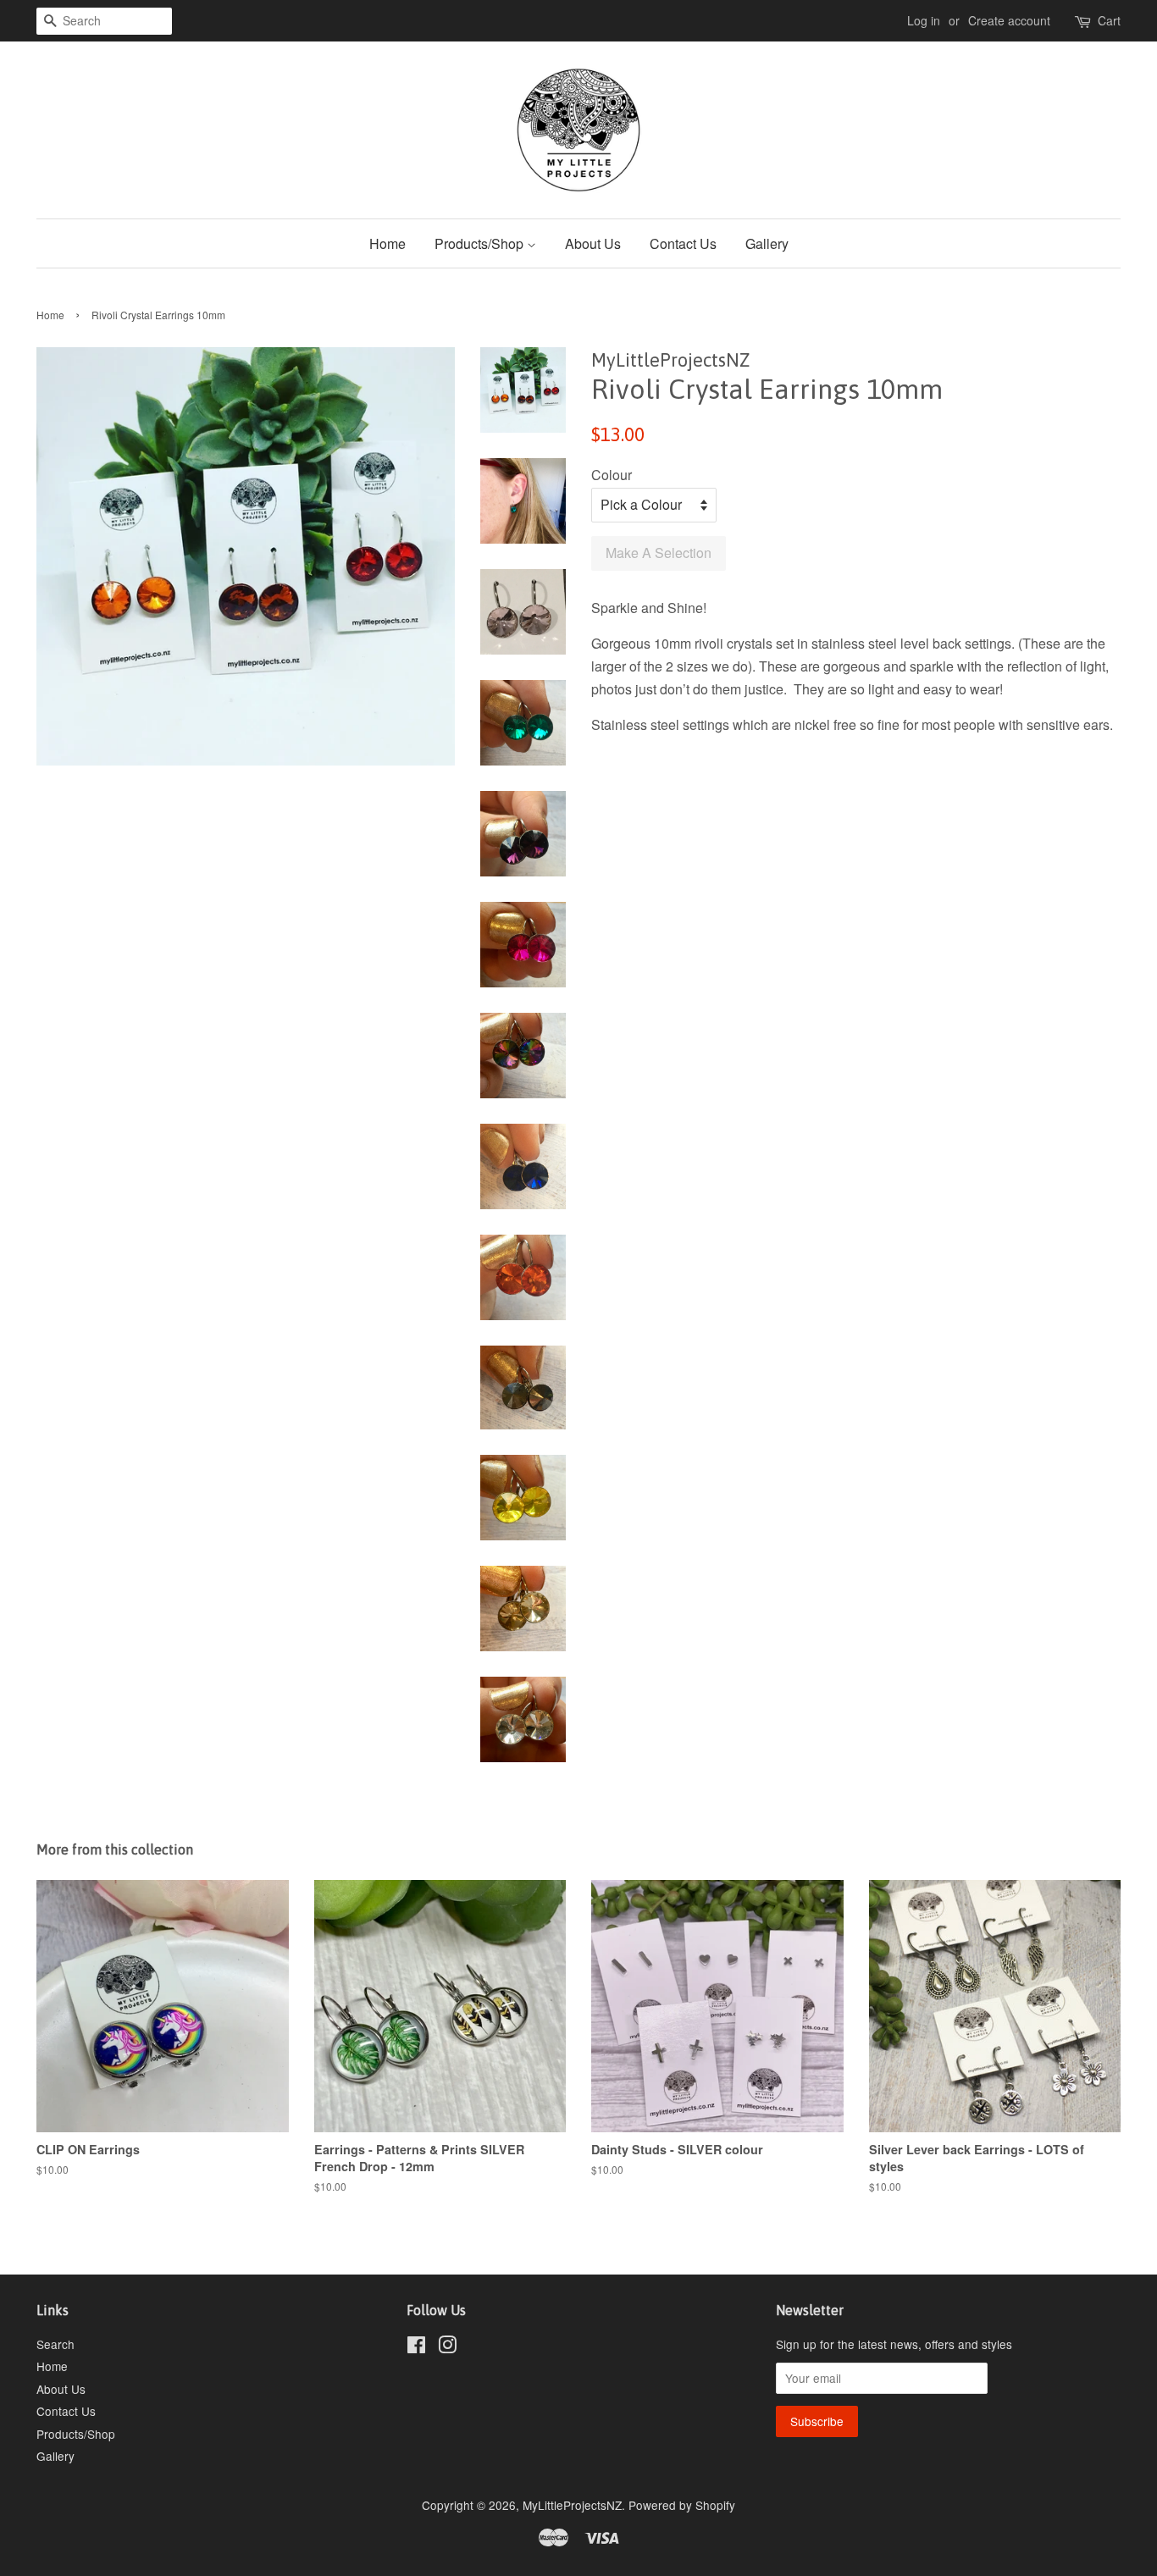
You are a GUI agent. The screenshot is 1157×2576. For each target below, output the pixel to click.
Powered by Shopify (682, 2505)
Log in (924, 20)
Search (55, 2344)
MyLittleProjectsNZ (572, 2505)
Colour (612, 475)
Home (388, 243)
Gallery (767, 243)
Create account (1009, 20)
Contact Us (683, 243)
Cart (1109, 20)
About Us (593, 243)
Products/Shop (481, 243)
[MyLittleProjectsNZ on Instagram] (447, 2347)
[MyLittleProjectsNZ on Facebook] (416, 2347)
